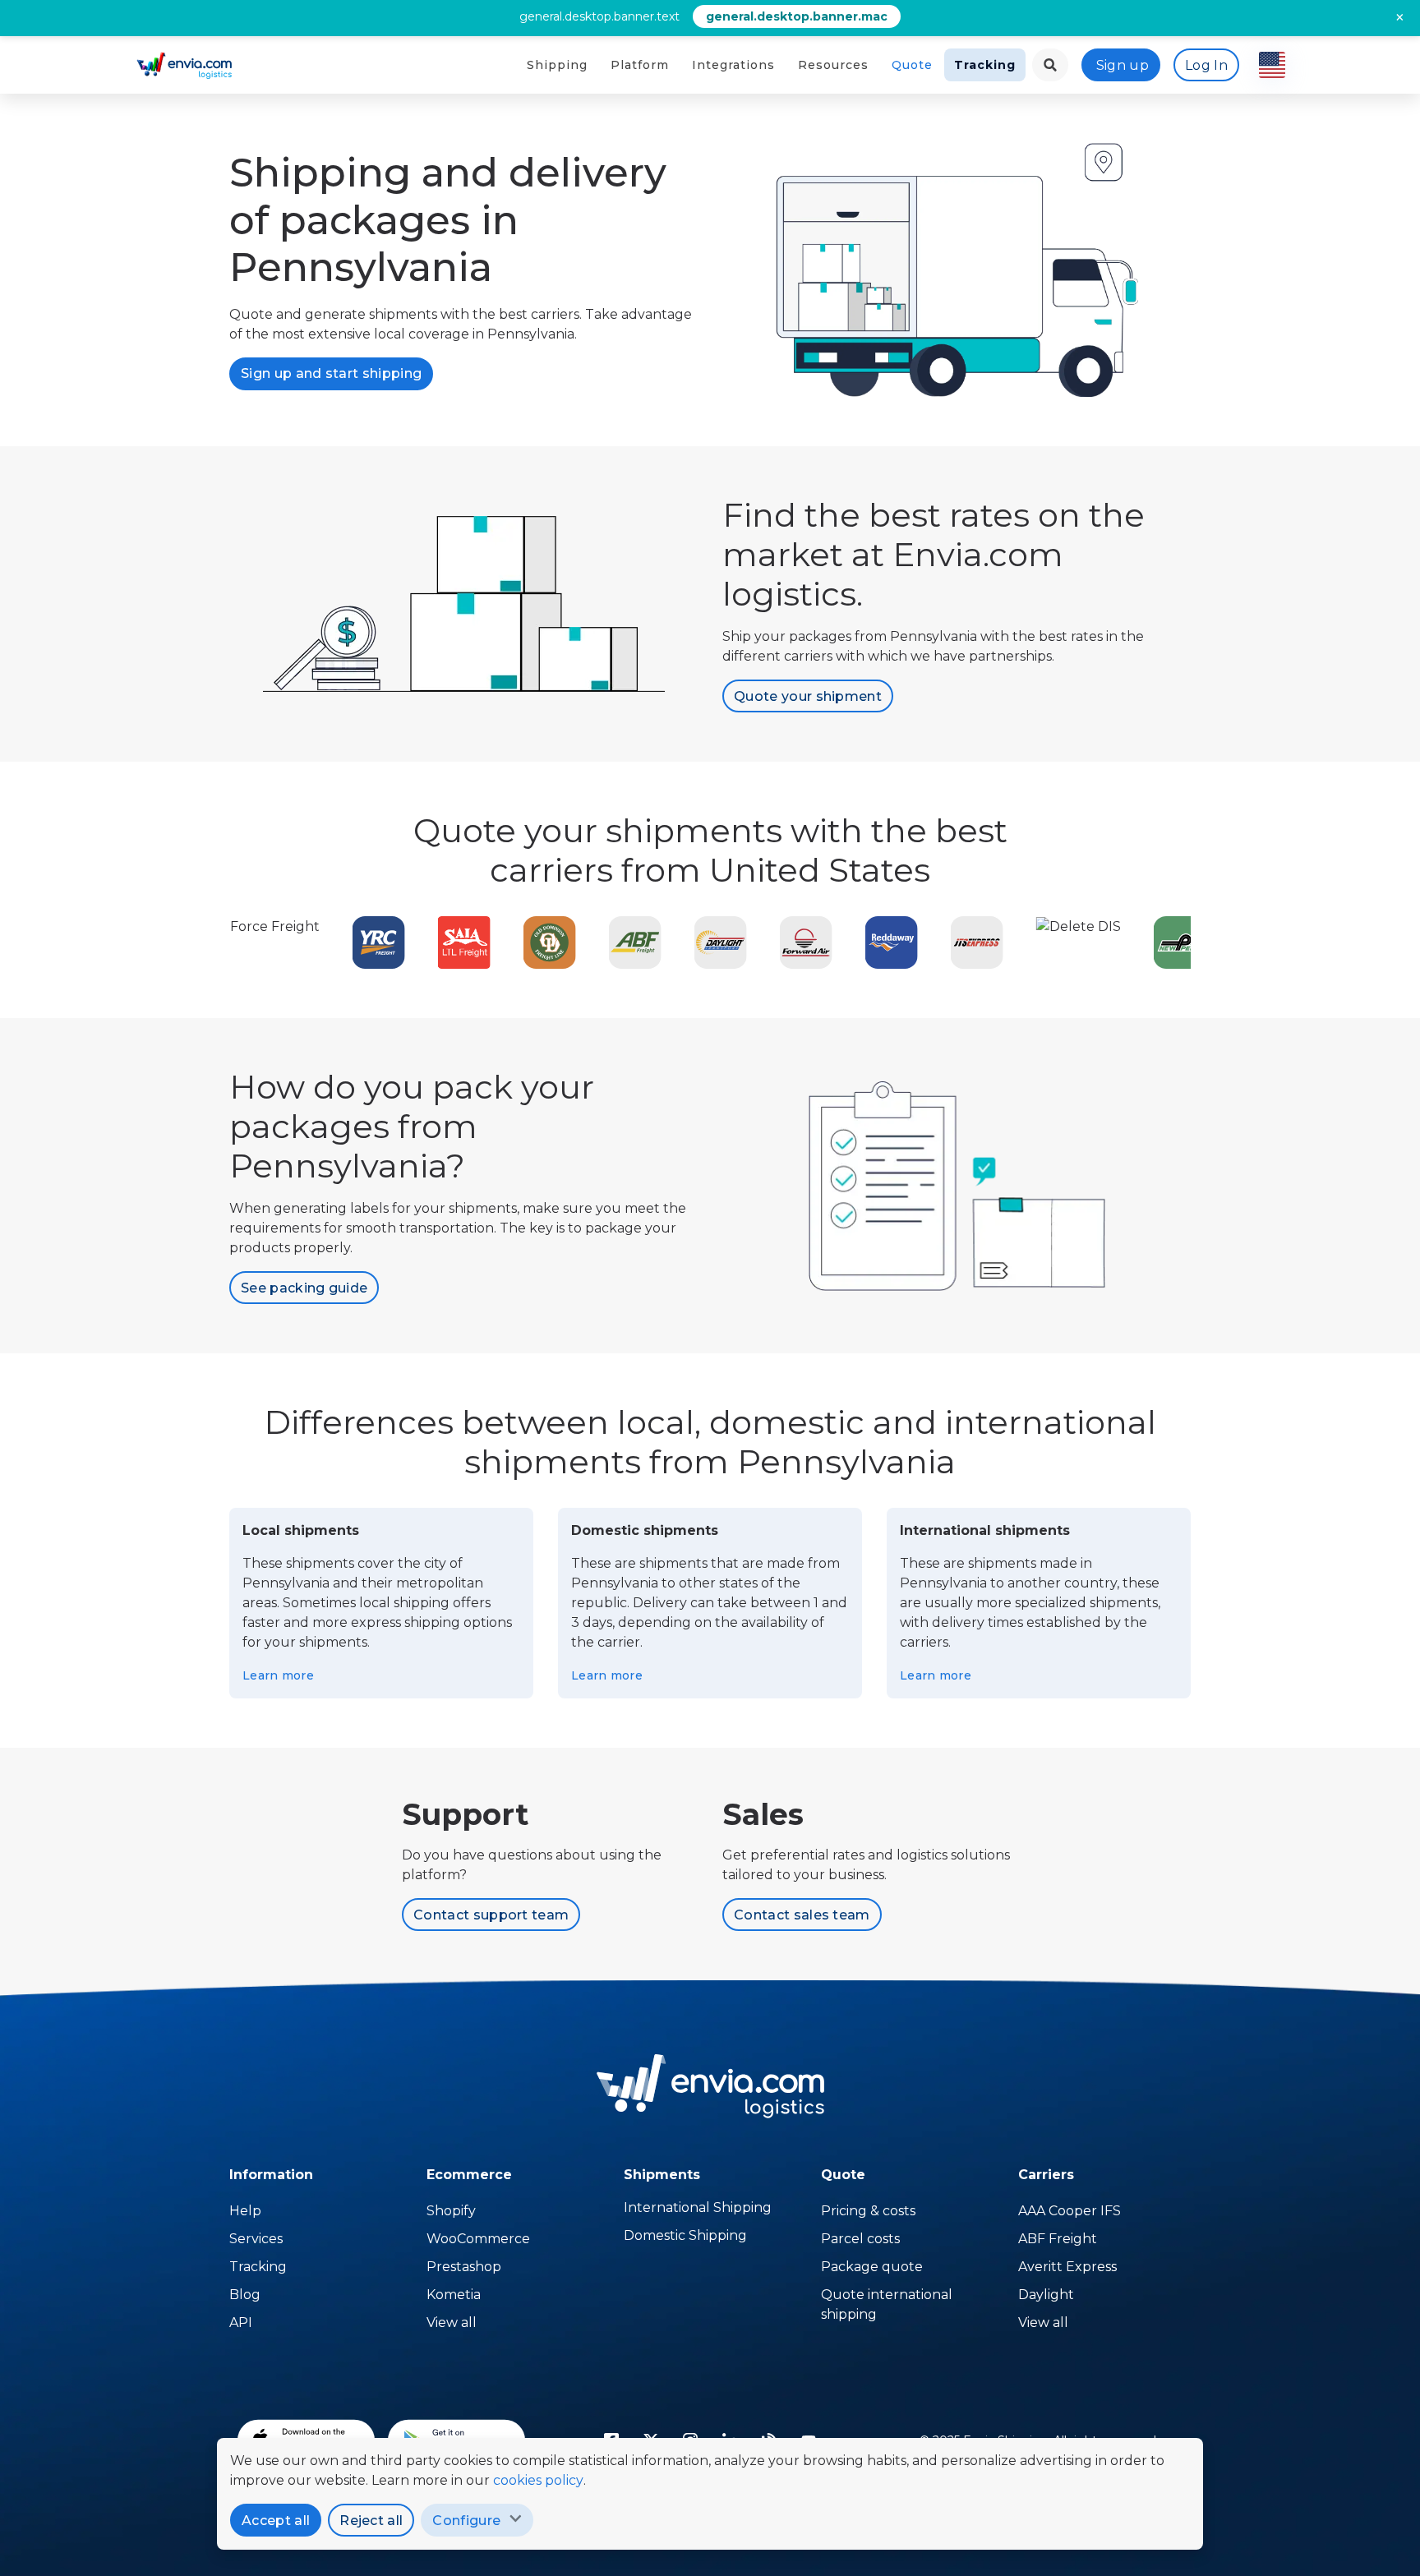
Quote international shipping (887, 2304)
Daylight (1046, 2295)
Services (256, 2239)
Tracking (985, 65)
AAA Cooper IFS (1070, 2211)
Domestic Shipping (685, 2235)
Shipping (557, 65)
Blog (245, 2295)
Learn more (278, 1675)
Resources (833, 65)
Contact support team (491, 1915)
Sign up (1123, 65)
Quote (912, 65)
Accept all (276, 2521)
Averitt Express (1067, 2267)
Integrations (733, 65)
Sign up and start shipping (331, 373)
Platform (640, 65)
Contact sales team (802, 1915)
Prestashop (464, 2267)
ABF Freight (1058, 2239)
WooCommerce (478, 2239)
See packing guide (304, 1288)
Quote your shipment (808, 696)
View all (452, 2323)
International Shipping (698, 2207)
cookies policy (538, 2480)
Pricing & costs (868, 2211)
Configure (466, 2521)
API (241, 2323)
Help (245, 2211)
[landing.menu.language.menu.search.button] (1050, 65)
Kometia (454, 2295)
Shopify (451, 2211)
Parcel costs (860, 2239)
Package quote (872, 2267)
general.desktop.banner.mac (797, 16)
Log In (1206, 65)
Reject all (371, 2521)
